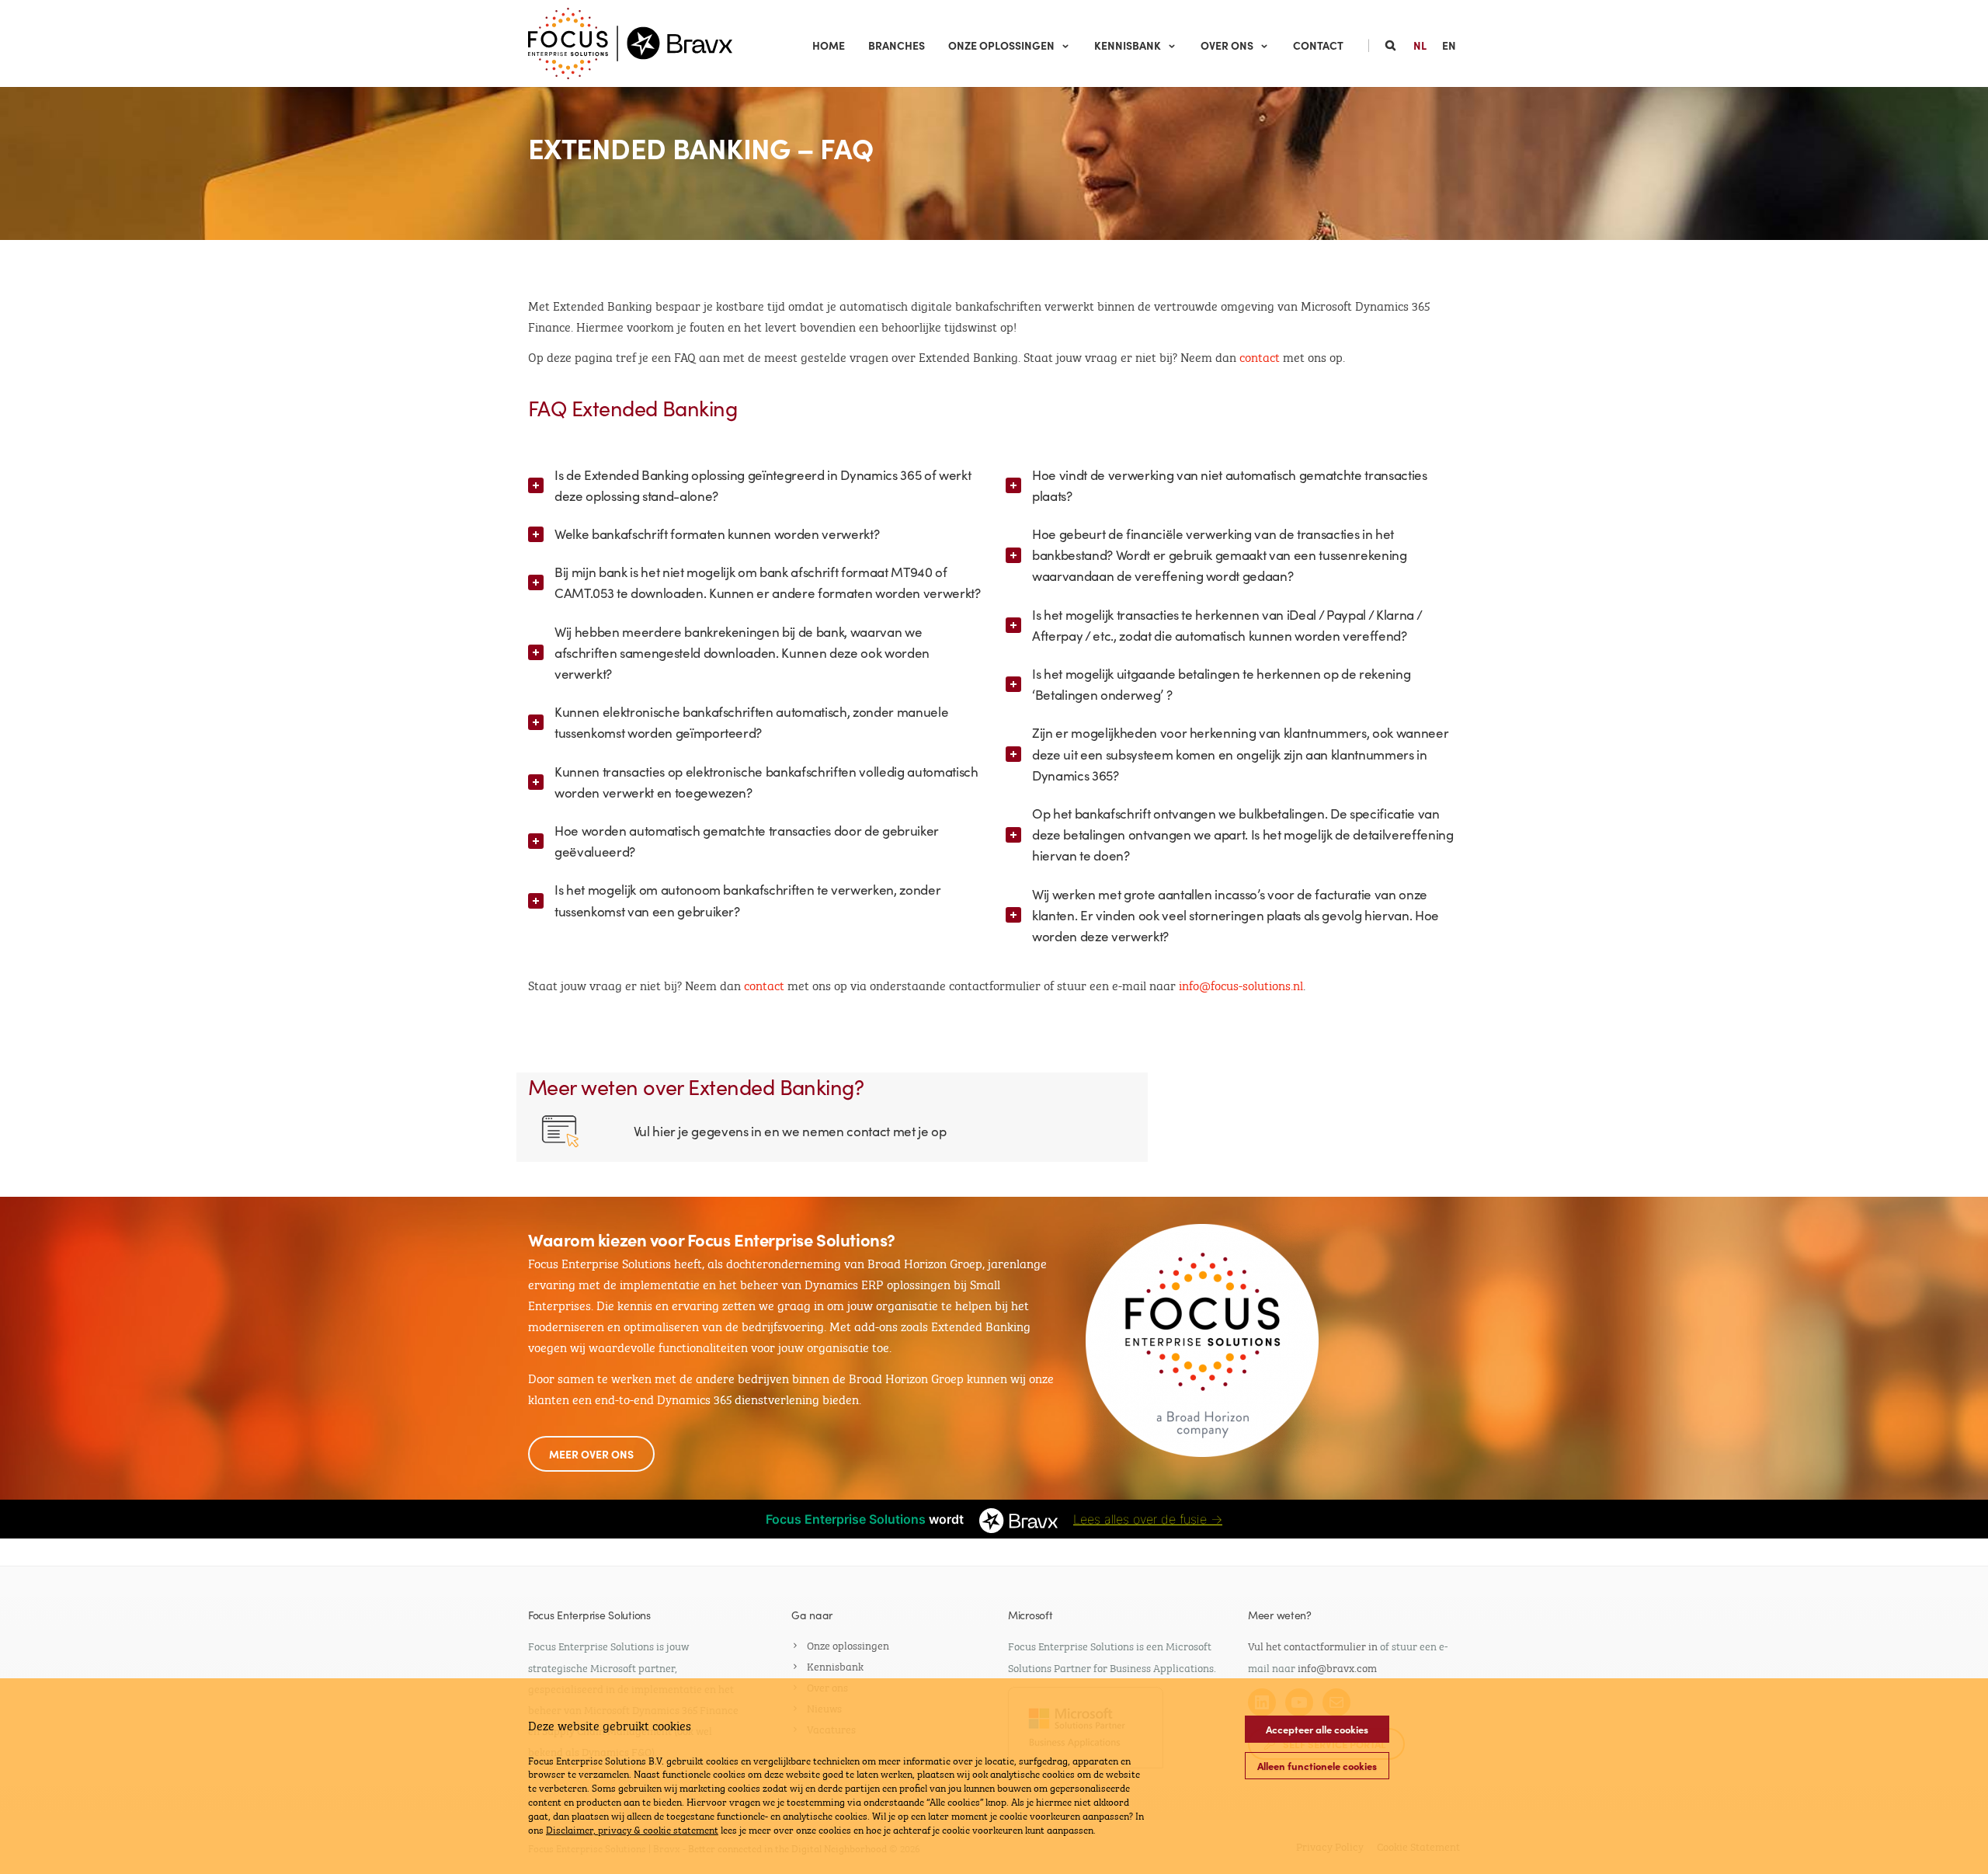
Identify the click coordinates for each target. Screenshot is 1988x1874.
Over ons (1227, 45)
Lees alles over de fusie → (1148, 1519)
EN (1449, 45)
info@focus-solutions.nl (1241, 984)
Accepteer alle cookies (1317, 1729)
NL (1420, 45)
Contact (1318, 45)
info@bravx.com (1337, 1667)
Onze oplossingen (1001, 45)
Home (829, 45)
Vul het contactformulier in (1313, 1645)
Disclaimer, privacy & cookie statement (632, 1829)
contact (1260, 356)
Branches (897, 45)
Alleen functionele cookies (1317, 1766)
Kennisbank (1128, 45)
